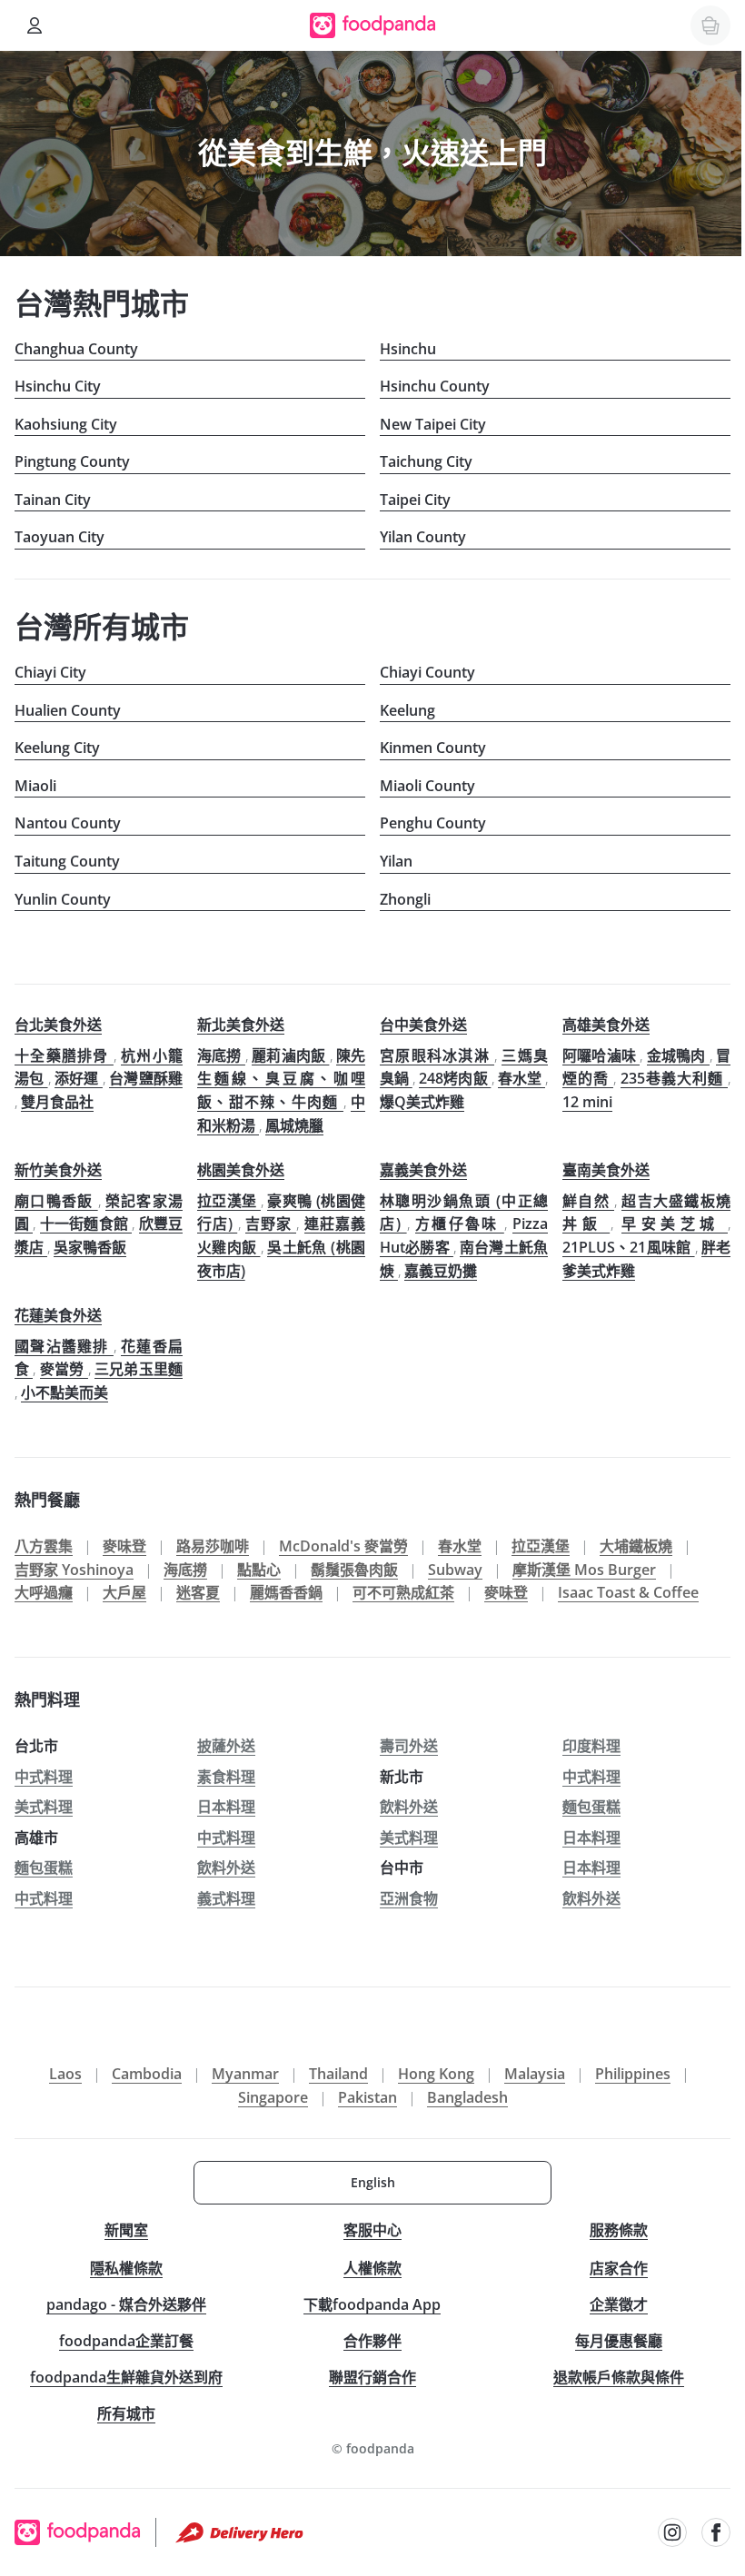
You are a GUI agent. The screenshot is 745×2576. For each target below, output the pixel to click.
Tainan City (53, 500)
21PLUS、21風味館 (629, 1247)
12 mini (587, 1102)
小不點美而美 (65, 1392)
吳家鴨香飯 (90, 1247)
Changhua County (76, 349)
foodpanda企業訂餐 (126, 2341)
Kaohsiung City (66, 424)
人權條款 (372, 2268)
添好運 (79, 1078)
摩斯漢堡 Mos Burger (584, 1570)
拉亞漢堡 (229, 1201)
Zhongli (405, 899)
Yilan (396, 861)
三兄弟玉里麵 (139, 1369)
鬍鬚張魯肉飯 (354, 1570)
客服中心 (372, 2230)
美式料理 (44, 1807)
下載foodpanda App (372, 2304)
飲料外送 (409, 1807)
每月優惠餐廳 (619, 2341)
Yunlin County (63, 899)
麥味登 (124, 1546)
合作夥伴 (372, 2341)
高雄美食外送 (606, 1025)
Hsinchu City (58, 386)
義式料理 (226, 1898)
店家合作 (619, 2268)
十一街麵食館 (86, 1224)
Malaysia (535, 2074)
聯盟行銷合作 (372, 2377)
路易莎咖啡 (213, 1546)
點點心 (259, 1570)
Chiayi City (50, 672)
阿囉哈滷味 (601, 1055)
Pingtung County (72, 461)
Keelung (407, 710)
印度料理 (591, 1746)
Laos (65, 2074)
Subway (455, 1570)
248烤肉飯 (455, 1078)
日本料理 (226, 1807)
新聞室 (126, 2230)
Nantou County (68, 823)
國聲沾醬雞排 (64, 1346)
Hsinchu (408, 349)
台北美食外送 (58, 1025)
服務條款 (619, 2230)
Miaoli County (427, 786)
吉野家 (271, 1224)
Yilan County (423, 537)
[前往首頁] (373, 25)
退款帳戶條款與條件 (619, 2377)
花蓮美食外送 (58, 1315)
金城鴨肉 (678, 1055)
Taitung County (67, 861)
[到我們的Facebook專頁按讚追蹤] (716, 2532)
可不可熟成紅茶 (403, 1592)
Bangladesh (467, 2097)
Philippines (633, 2074)
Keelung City (57, 748)
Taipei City (415, 500)
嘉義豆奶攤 (441, 1271)
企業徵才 (619, 2304)
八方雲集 (44, 1546)
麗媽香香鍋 (286, 1592)
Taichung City (426, 461)
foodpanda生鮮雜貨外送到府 (126, 2377)
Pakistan (368, 2097)
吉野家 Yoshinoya (74, 1570)
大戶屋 (124, 1592)
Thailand (338, 2074)
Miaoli (35, 786)
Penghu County (433, 823)
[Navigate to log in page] (35, 25)
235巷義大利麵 (674, 1078)
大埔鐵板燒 (636, 1546)
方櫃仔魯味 (460, 1224)
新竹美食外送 (58, 1170)
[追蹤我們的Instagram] (672, 2532)
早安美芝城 (675, 1224)
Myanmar (245, 2074)
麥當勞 (64, 1369)
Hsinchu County (435, 386)
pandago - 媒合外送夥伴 (126, 2304)
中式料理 (44, 1777)
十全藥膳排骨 (64, 1055)
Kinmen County (433, 748)
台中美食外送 (423, 1025)
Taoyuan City (60, 537)
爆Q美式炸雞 (422, 1102)
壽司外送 (409, 1746)
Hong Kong (436, 2074)
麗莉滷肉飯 (290, 1055)
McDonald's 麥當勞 (343, 1546)
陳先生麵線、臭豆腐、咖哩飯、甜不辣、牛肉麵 (281, 1079)
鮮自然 (588, 1201)
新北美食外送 (241, 1025)
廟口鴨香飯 (56, 1201)
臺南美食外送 (606, 1170)
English (373, 2182)
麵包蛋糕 (591, 1807)
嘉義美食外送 (423, 1170)
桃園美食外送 (241, 1170)
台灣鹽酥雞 (146, 1078)
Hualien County (68, 710)
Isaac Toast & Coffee (628, 1592)
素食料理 (226, 1777)
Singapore (273, 2097)
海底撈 (221, 1055)
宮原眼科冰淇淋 (437, 1055)
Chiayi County (427, 672)
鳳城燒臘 (294, 1125)
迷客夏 (198, 1592)
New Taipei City (433, 424)
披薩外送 (226, 1746)
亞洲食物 (409, 1898)
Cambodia (147, 2074)
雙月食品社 (57, 1102)
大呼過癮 (44, 1592)
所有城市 (126, 2413)
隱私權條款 (126, 2268)
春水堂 (521, 1078)
